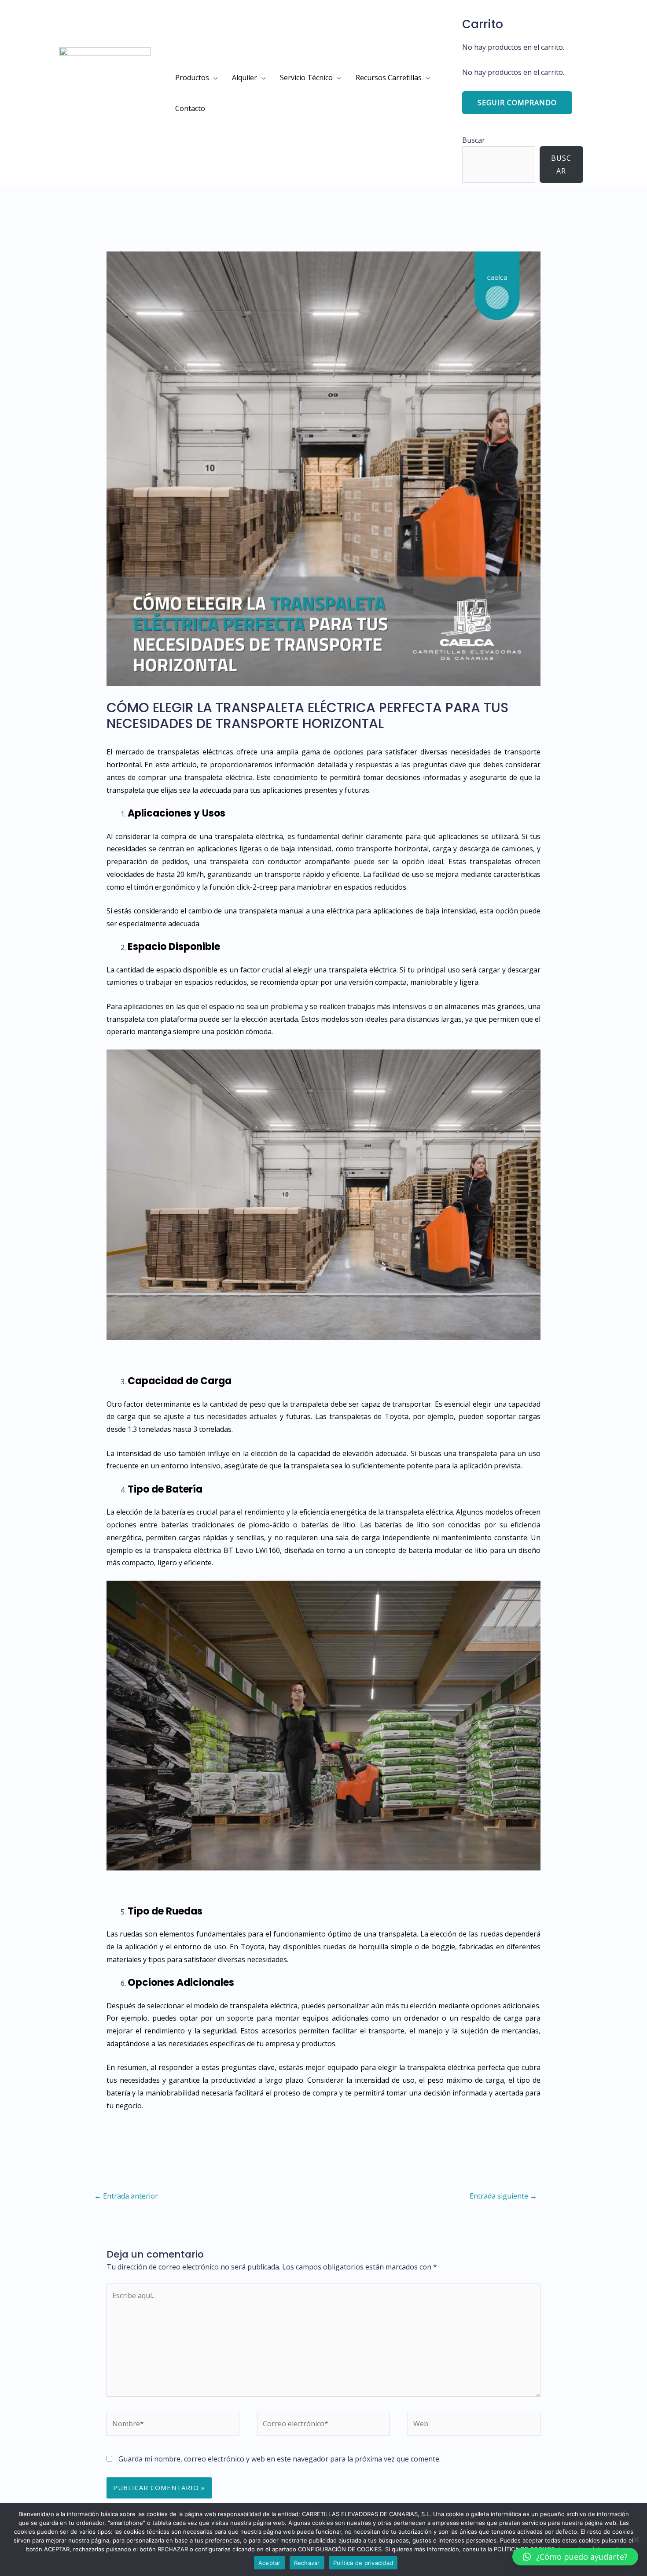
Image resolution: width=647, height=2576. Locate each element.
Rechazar (307, 2563)
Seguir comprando (517, 103)
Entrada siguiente (503, 2196)
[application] (213, 78)
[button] (575, 2557)
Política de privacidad (363, 2563)
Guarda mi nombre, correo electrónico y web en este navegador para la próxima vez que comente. (279, 2459)
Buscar (474, 140)
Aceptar (270, 2563)
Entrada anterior (126, 2196)
